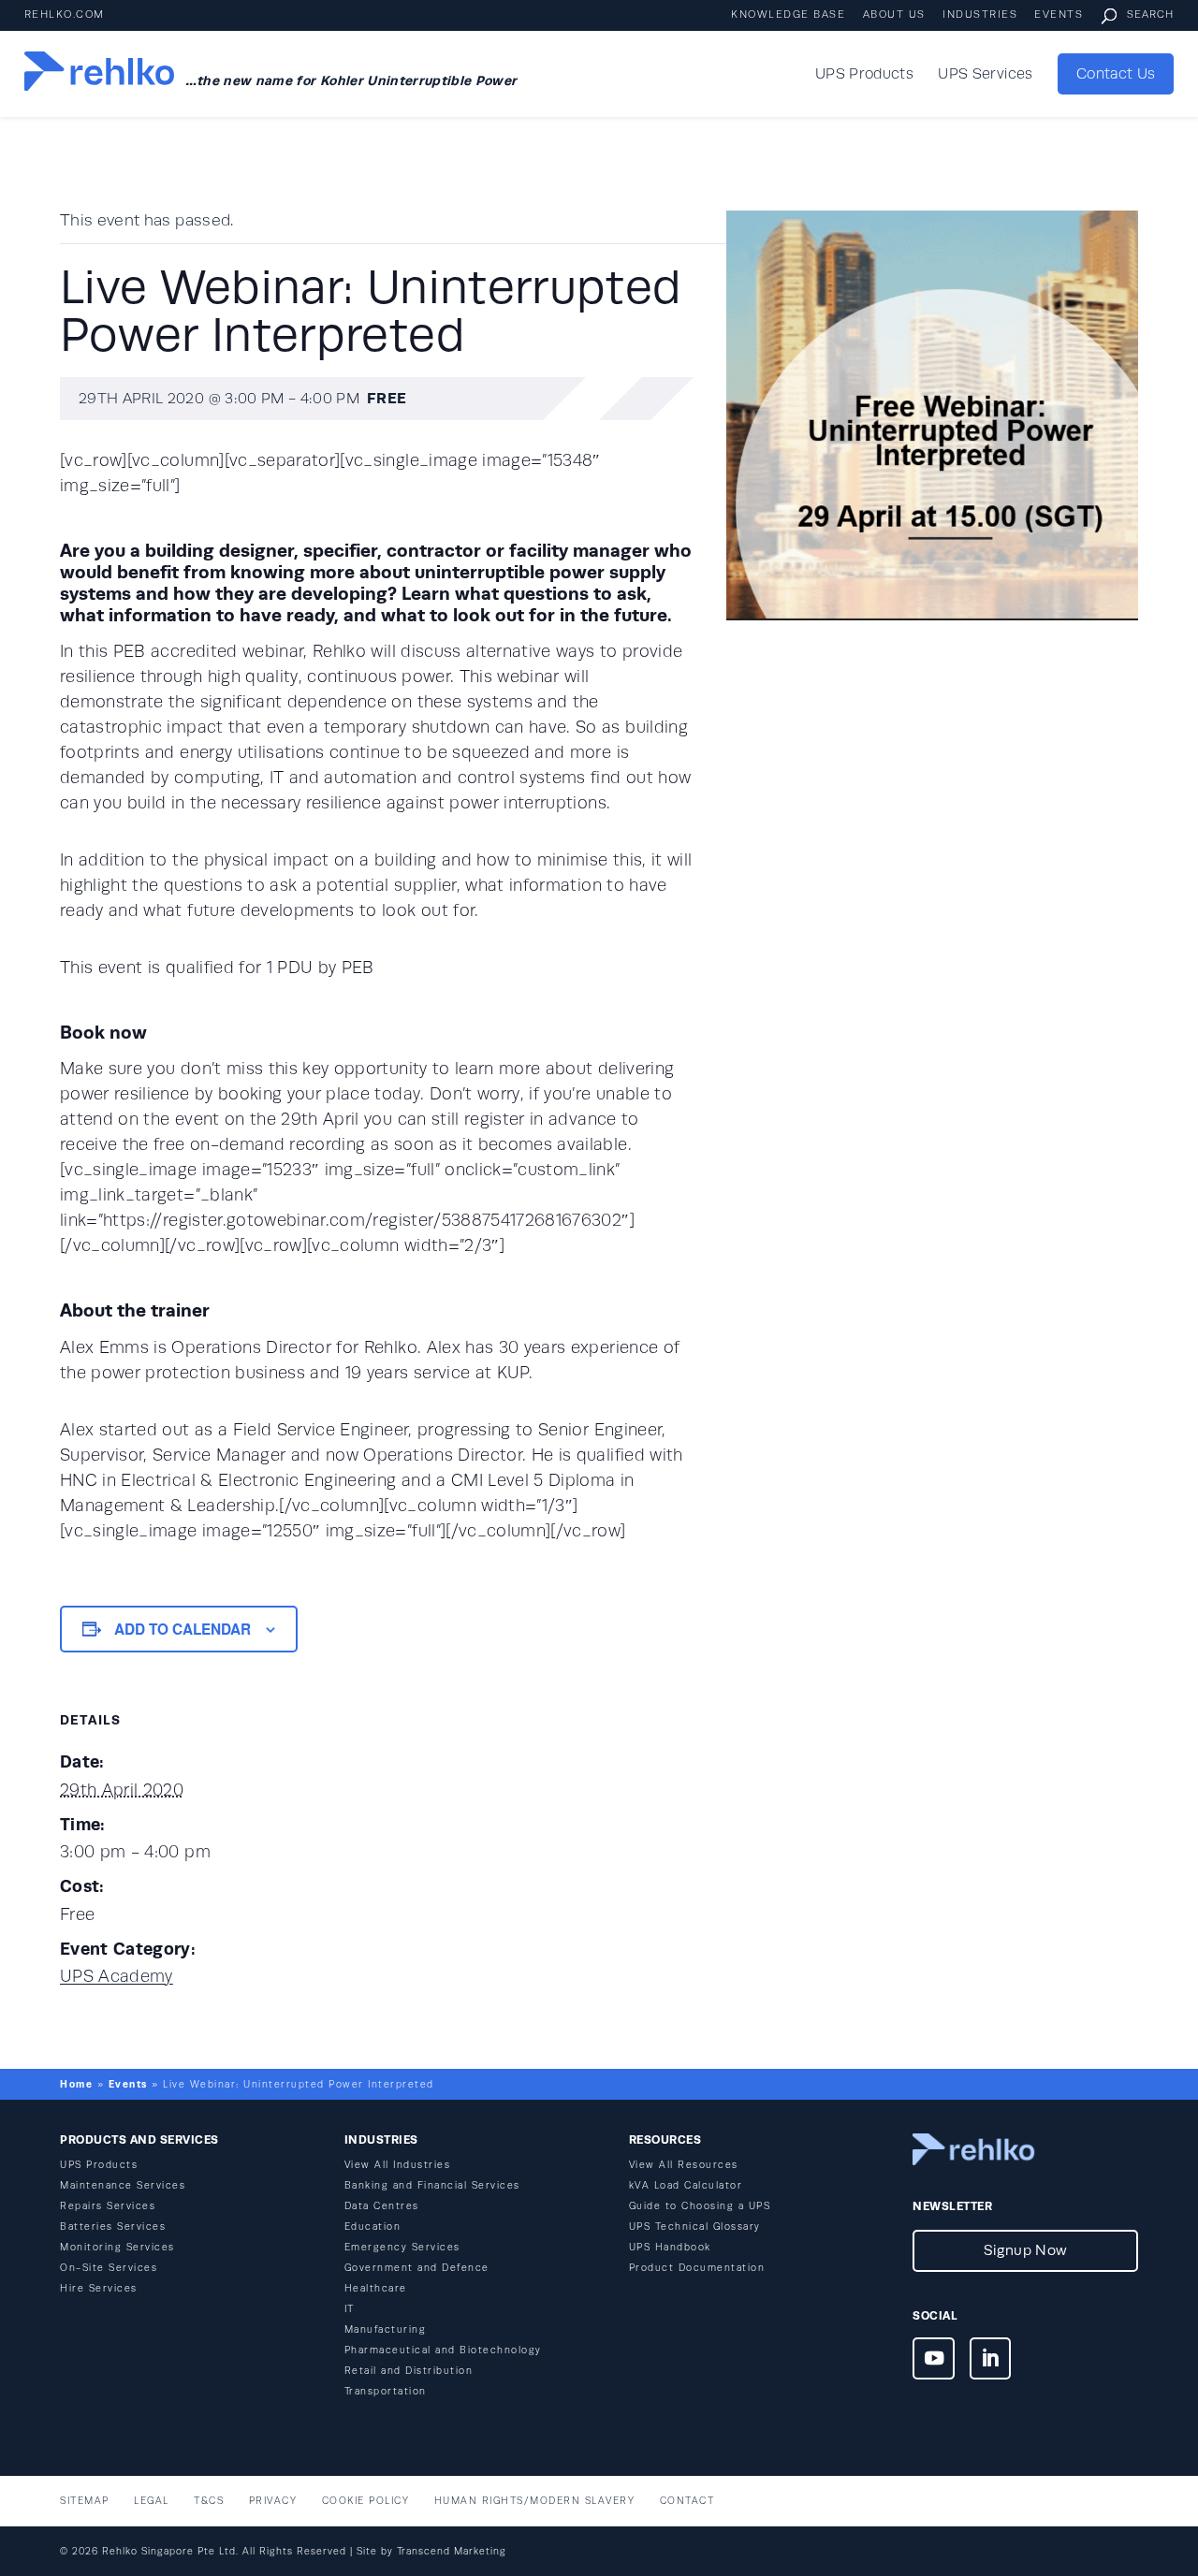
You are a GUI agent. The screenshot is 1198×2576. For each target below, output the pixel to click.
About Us (894, 15)
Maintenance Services (123, 2185)
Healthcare (376, 2288)
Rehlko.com (65, 15)
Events (1059, 15)
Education (373, 2227)
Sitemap (85, 2501)
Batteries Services (113, 2227)
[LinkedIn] (991, 2362)
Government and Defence (417, 2268)
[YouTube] (934, 2362)
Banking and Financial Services (432, 2185)
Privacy (273, 2501)
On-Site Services (109, 2268)
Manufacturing (386, 2329)
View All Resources (684, 2165)
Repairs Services (108, 2206)
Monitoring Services (117, 2247)
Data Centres (382, 2206)
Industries (980, 15)
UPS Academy (117, 1976)
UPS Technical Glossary (695, 2227)
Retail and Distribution (409, 2371)
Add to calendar (183, 1629)
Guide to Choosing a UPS (700, 2206)
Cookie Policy (366, 2501)
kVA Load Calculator (686, 2185)
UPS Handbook (670, 2247)
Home (76, 2084)
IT (350, 2309)
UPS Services (985, 75)
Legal (152, 2501)
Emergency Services (402, 2247)
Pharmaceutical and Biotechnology (443, 2350)
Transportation (386, 2391)
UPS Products (864, 75)
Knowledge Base (788, 15)
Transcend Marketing (452, 2551)
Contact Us (1116, 74)
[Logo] (99, 74)
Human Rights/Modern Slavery (535, 2501)
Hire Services (99, 2288)
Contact (687, 2501)
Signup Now (1025, 2250)
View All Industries (398, 2165)
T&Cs (209, 2501)
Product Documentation (697, 2268)
